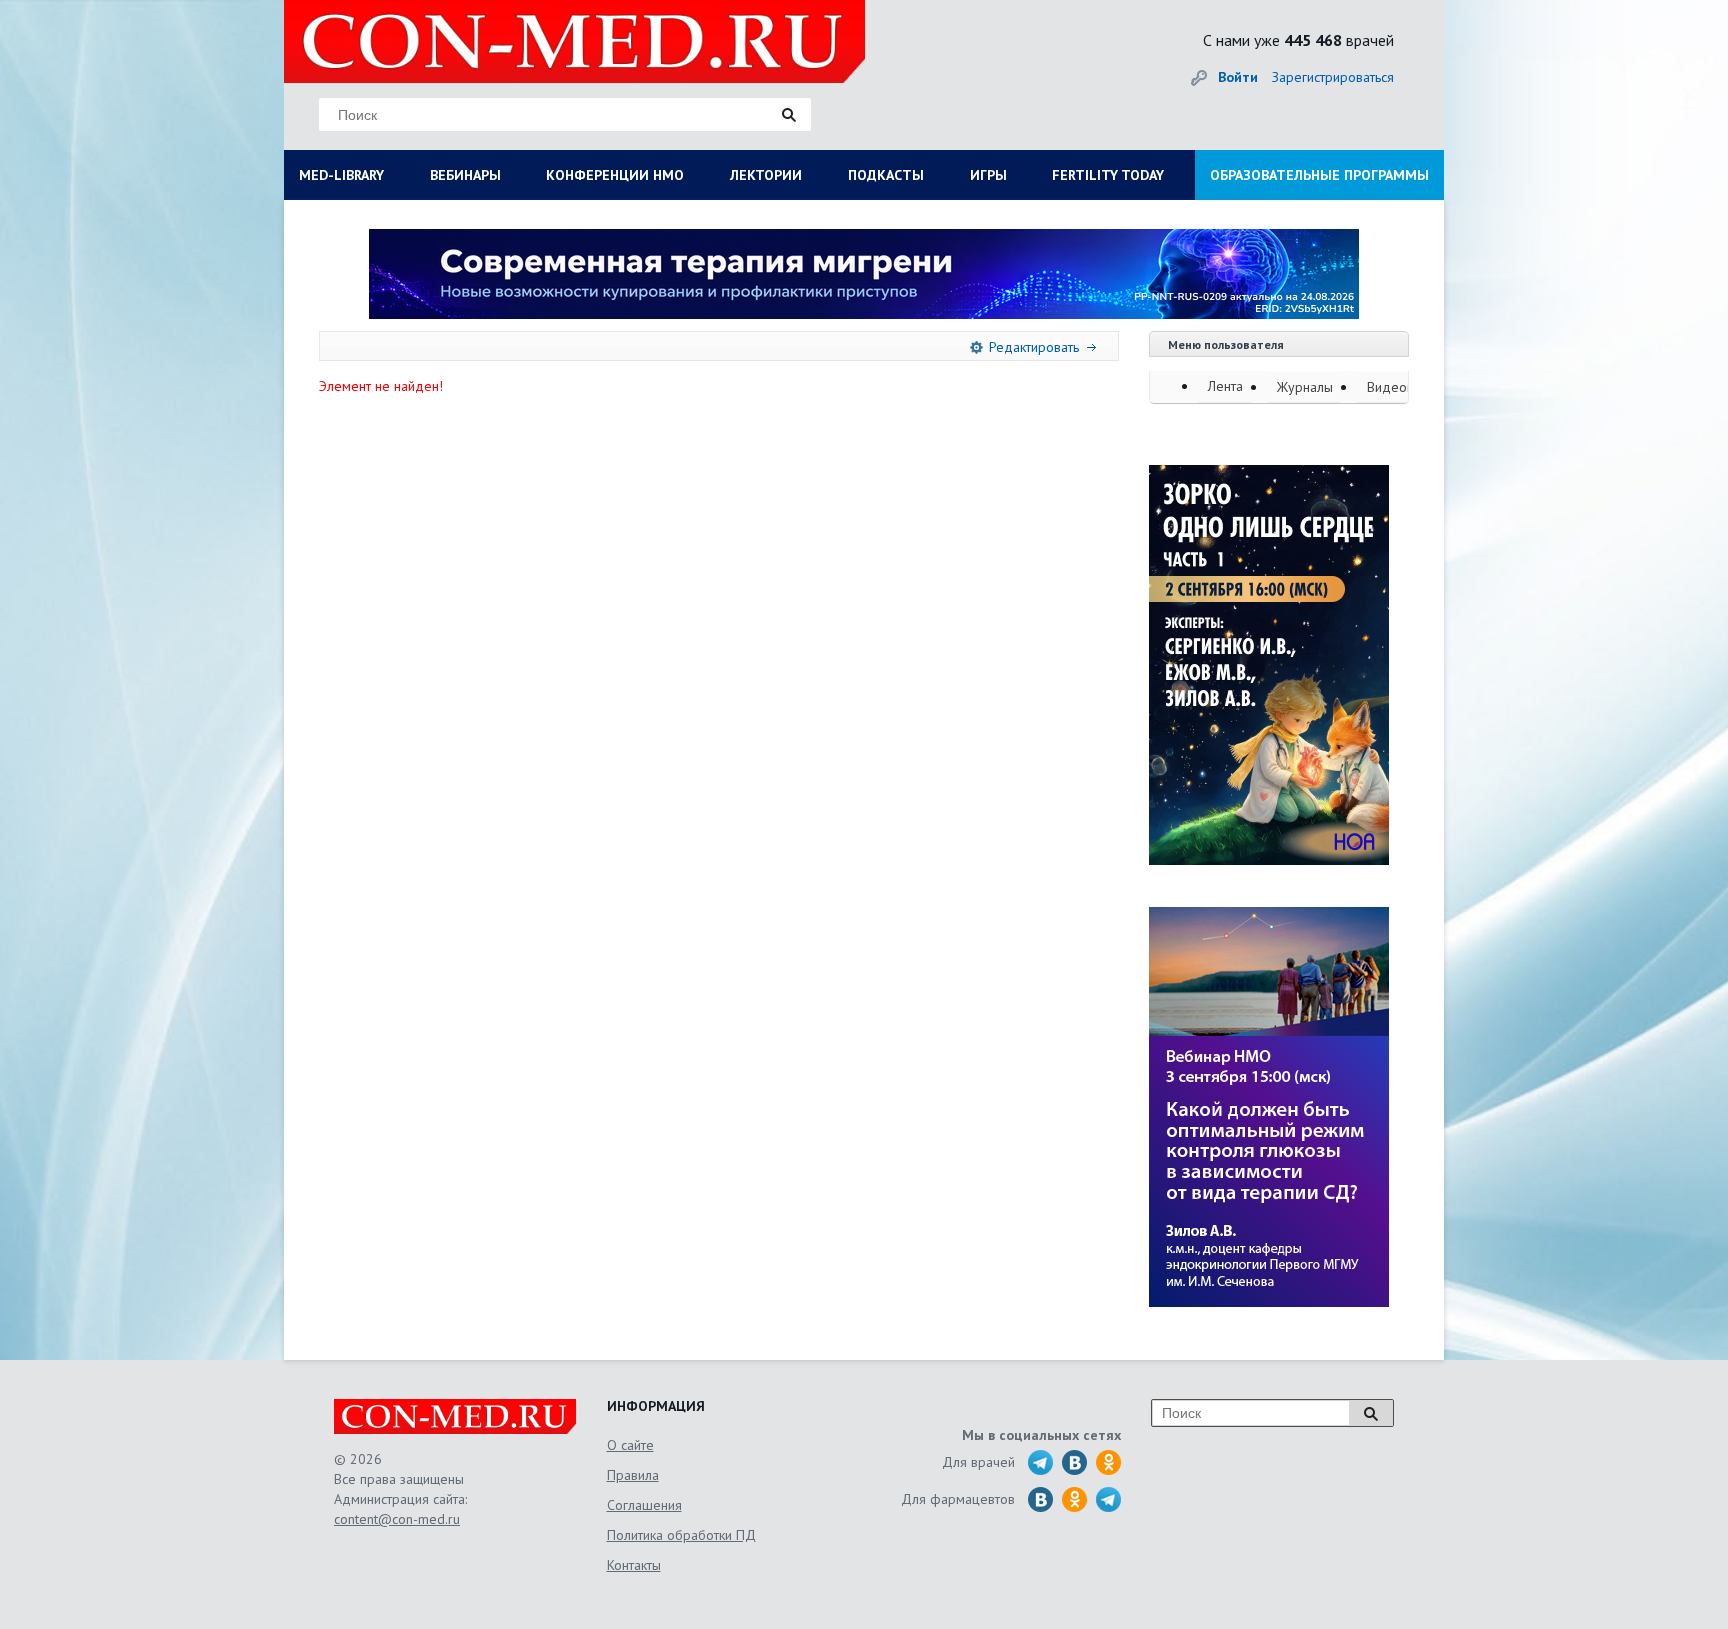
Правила (633, 1475)
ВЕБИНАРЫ (465, 175)
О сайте (630, 1445)
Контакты (634, 1565)
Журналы (1305, 387)
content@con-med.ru (397, 1519)
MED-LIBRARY (341, 175)
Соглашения (644, 1505)
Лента (1225, 386)
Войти (1238, 77)
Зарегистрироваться (1333, 77)
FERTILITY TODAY (1108, 175)
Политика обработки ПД (681, 1535)
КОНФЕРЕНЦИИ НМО (615, 175)
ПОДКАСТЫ (886, 175)
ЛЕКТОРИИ (766, 175)
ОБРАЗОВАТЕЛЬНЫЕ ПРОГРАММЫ (1319, 175)
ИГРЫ (988, 175)
